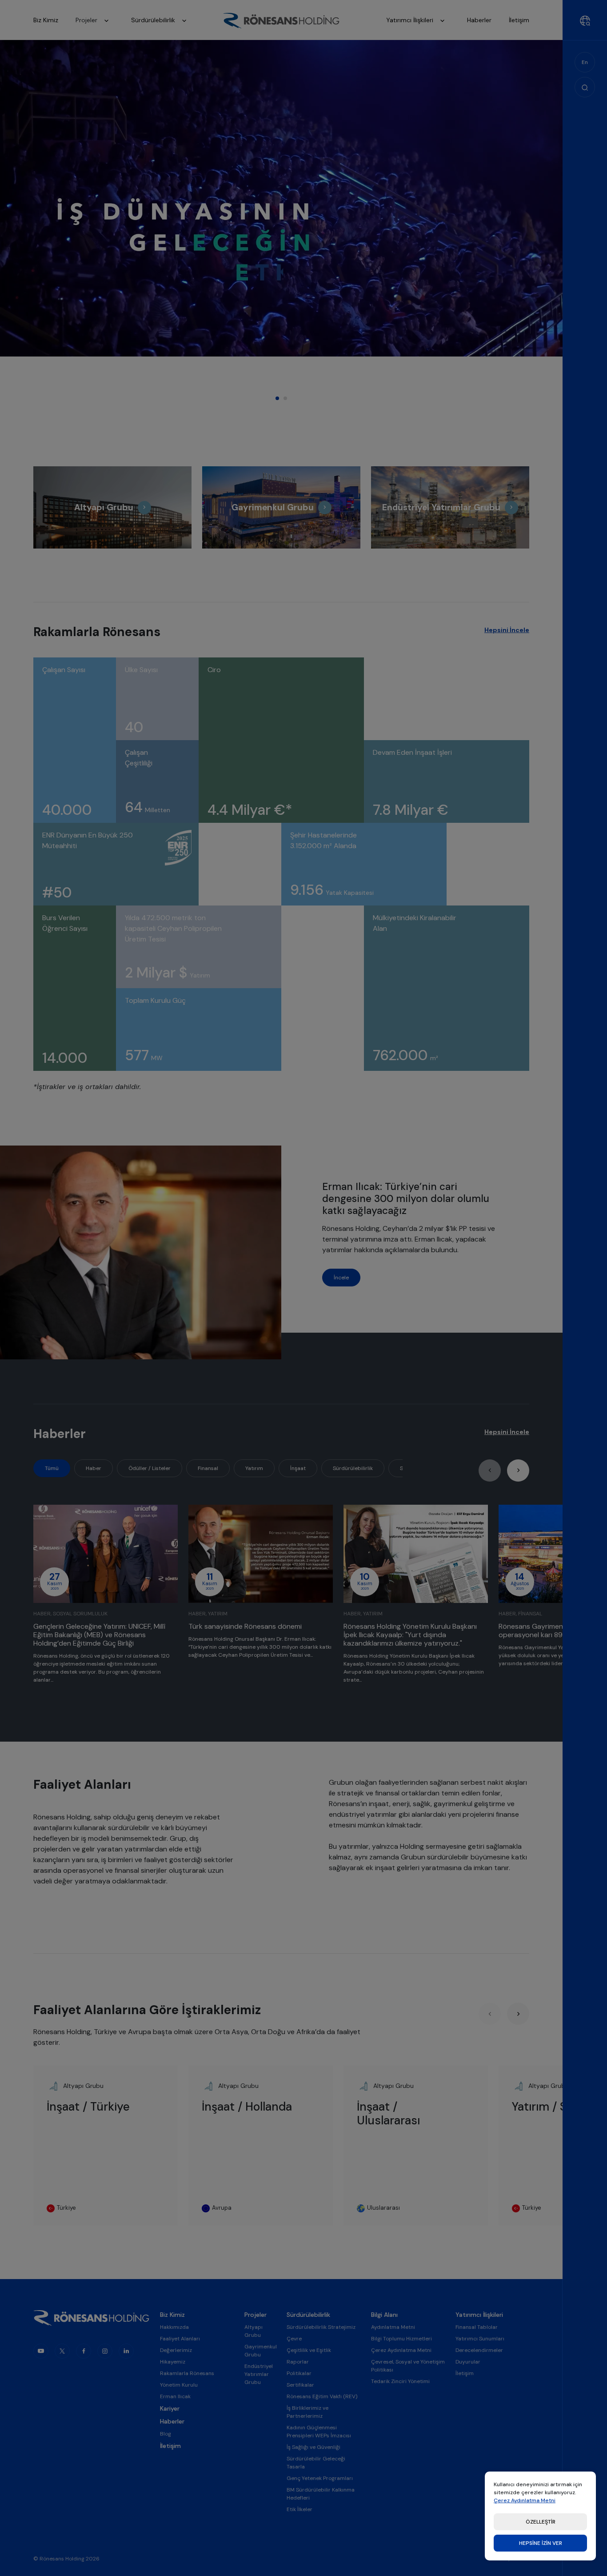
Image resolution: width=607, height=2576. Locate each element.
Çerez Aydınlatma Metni (525, 2500)
